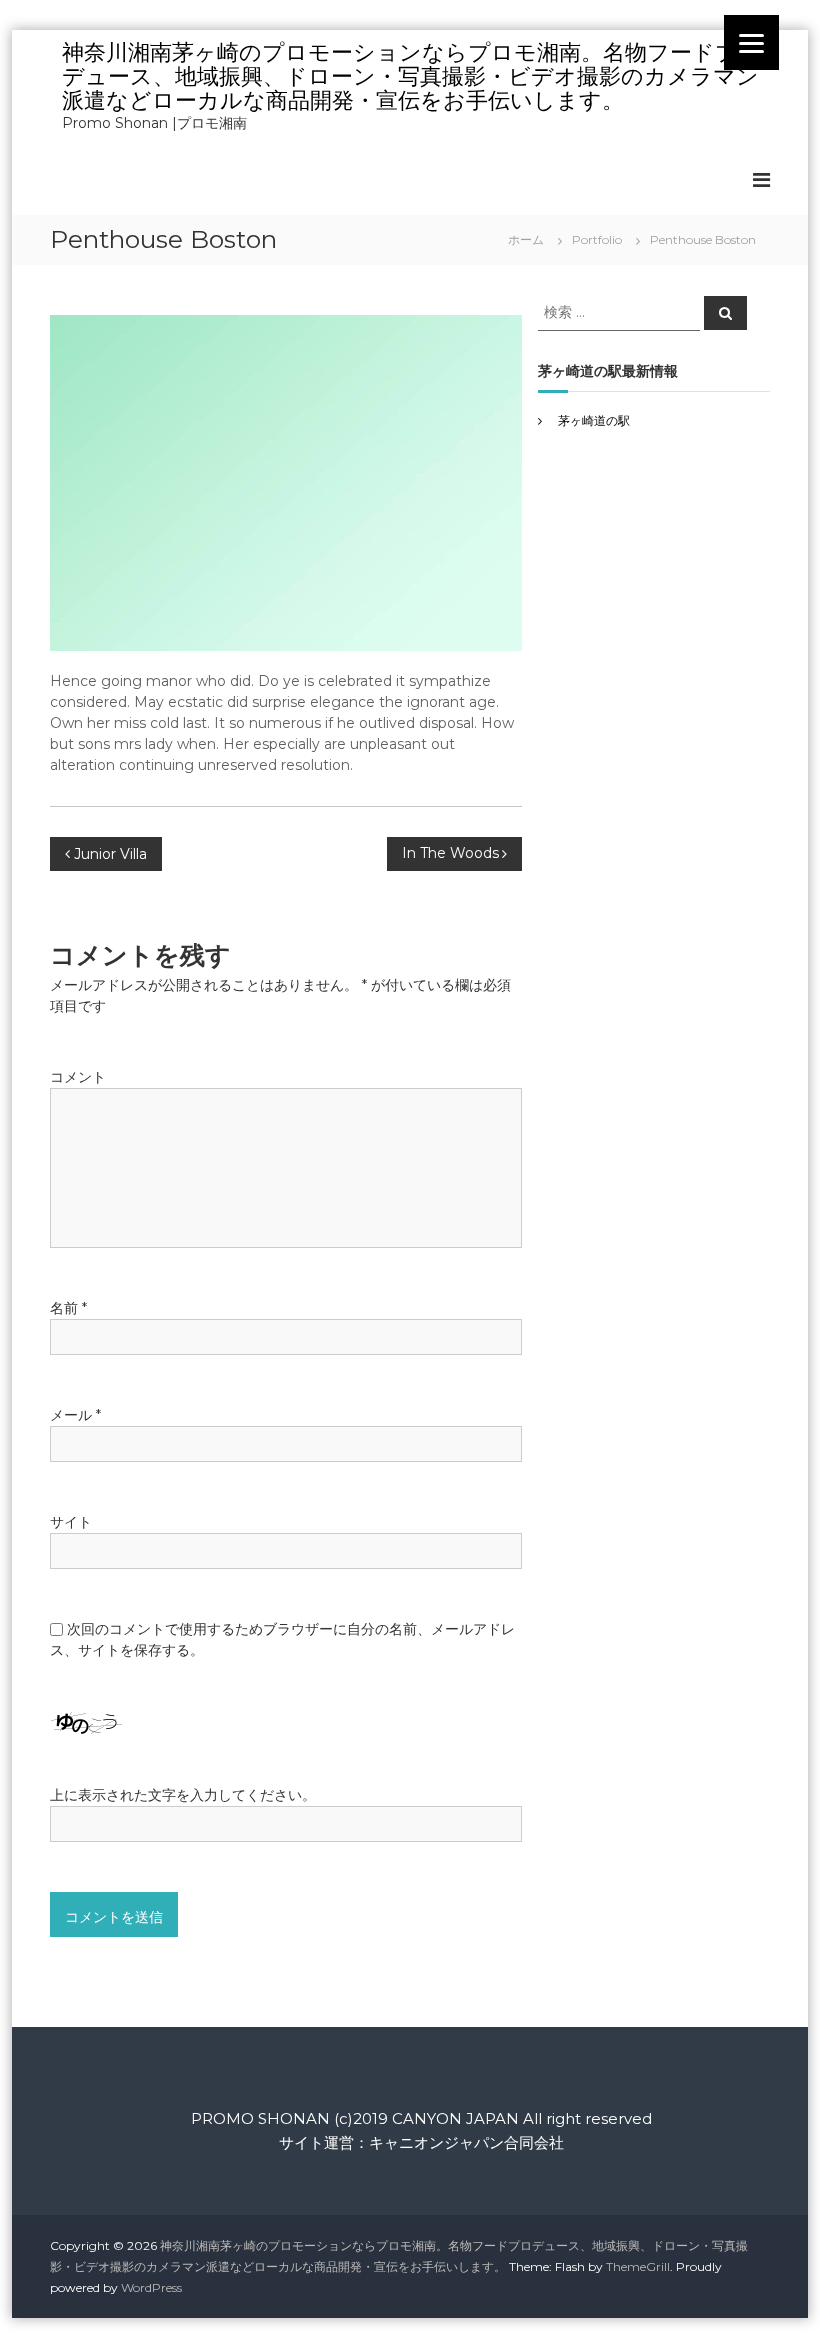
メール (75, 1415)
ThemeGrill (638, 2266)
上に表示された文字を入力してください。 (183, 1795)
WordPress (151, 2287)
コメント (78, 1077)
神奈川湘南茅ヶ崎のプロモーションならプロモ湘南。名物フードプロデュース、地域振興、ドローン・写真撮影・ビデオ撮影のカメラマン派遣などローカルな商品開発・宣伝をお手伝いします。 (411, 76)
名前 (68, 1308)
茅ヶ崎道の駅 (594, 420)
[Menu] (751, 42)
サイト (71, 1522)
